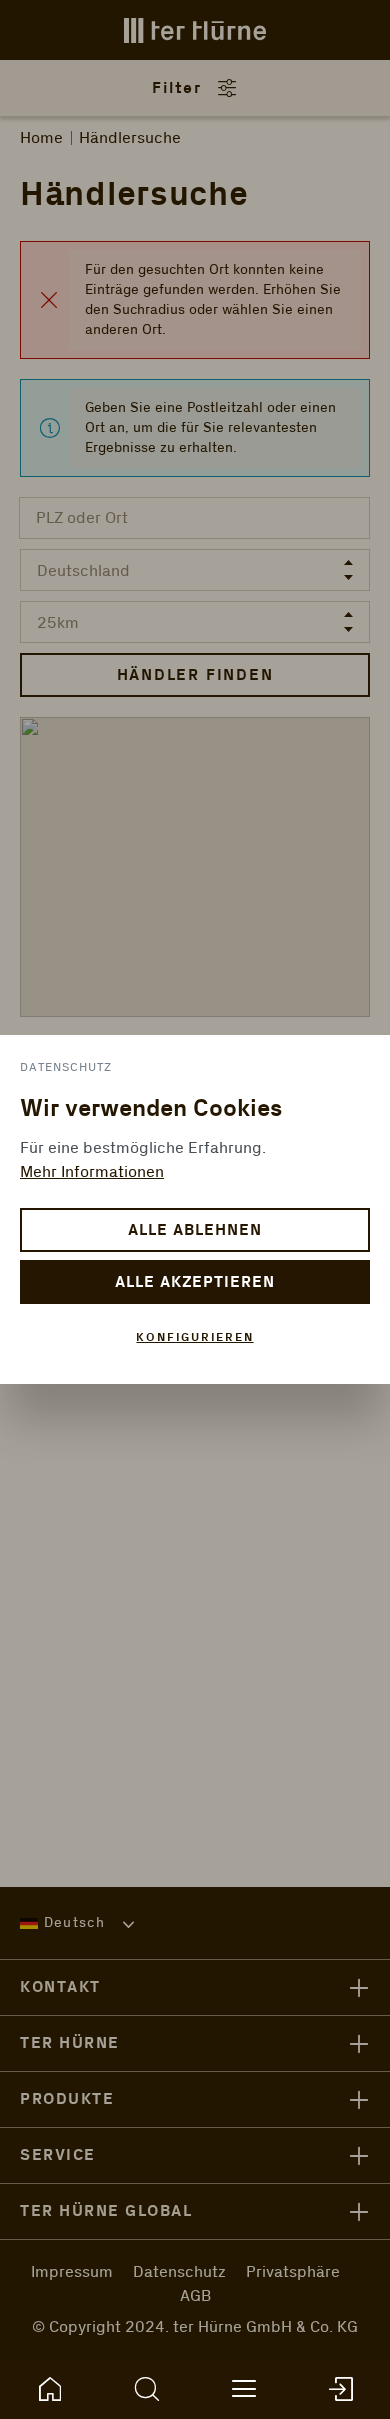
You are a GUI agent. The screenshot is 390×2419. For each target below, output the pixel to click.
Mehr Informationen (92, 1172)
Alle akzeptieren (195, 1282)
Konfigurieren (194, 1337)
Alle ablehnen (194, 1230)
